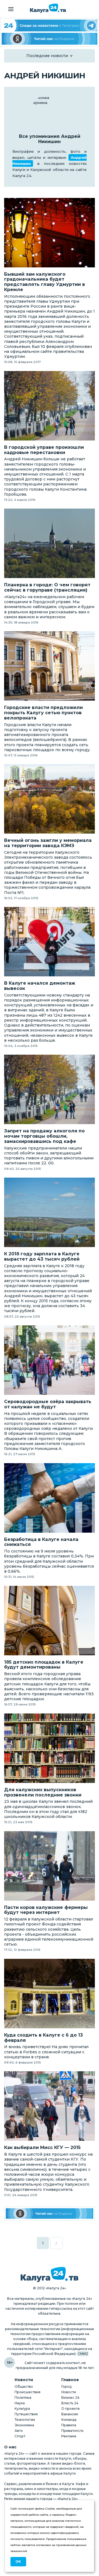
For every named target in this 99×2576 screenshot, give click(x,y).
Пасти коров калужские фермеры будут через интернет (46, 1910)
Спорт (20, 2436)
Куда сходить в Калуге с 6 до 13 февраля (43, 2038)
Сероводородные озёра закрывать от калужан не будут (48, 1404)
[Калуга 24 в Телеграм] (50, 25)
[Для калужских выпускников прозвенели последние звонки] (50, 1748)
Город (66, 2386)
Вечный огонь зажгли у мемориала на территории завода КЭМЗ (48, 843)
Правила (69, 2425)
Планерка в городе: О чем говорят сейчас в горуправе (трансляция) (47, 588)
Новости (69, 2392)
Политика (23, 2398)
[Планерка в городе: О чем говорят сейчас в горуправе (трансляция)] (50, 543)
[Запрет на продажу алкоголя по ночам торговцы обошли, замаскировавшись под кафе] (50, 1089)
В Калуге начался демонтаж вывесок (40, 986)
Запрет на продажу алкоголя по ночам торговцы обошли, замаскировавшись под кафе (44, 1136)
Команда (69, 2420)
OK (18, 2562)
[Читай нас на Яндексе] (50, 39)
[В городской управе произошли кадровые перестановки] (50, 406)
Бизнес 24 (70, 2398)
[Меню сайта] (11, 9)
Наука (20, 2403)
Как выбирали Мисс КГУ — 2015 (42, 2148)
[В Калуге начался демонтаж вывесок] (50, 942)
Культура (22, 2409)
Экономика (24, 2425)
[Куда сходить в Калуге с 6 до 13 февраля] (50, 1994)
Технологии (25, 2420)
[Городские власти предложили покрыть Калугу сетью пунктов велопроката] (50, 666)
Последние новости (47, 56)
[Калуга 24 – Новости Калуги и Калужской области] (48, 8)
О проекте (71, 2409)
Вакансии (70, 2414)
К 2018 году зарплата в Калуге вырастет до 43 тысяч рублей (42, 1257)
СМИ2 (83, 2354)
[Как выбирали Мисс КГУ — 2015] (50, 2106)
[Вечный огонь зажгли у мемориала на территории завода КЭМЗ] (50, 799)
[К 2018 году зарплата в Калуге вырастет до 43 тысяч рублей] (50, 1212)
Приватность (72, 2431)
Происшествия (28, 2392)
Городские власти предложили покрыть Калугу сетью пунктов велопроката (43, 713)
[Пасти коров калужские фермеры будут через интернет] (50, 1866)
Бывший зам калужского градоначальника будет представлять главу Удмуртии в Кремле (45, 282)
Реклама (69, 2436)
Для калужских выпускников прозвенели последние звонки (43, 1792)
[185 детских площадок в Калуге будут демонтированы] (50, 1621)
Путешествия (26, 2414)
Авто (19, 2431)
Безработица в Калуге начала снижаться (41, 1542)
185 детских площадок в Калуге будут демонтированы (44, 1665)
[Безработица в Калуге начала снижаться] (50, 1498)
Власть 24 (70, 2403)
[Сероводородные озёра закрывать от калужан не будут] (50, 1360)
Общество (24, 2386)
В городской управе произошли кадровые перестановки (44, 450)
